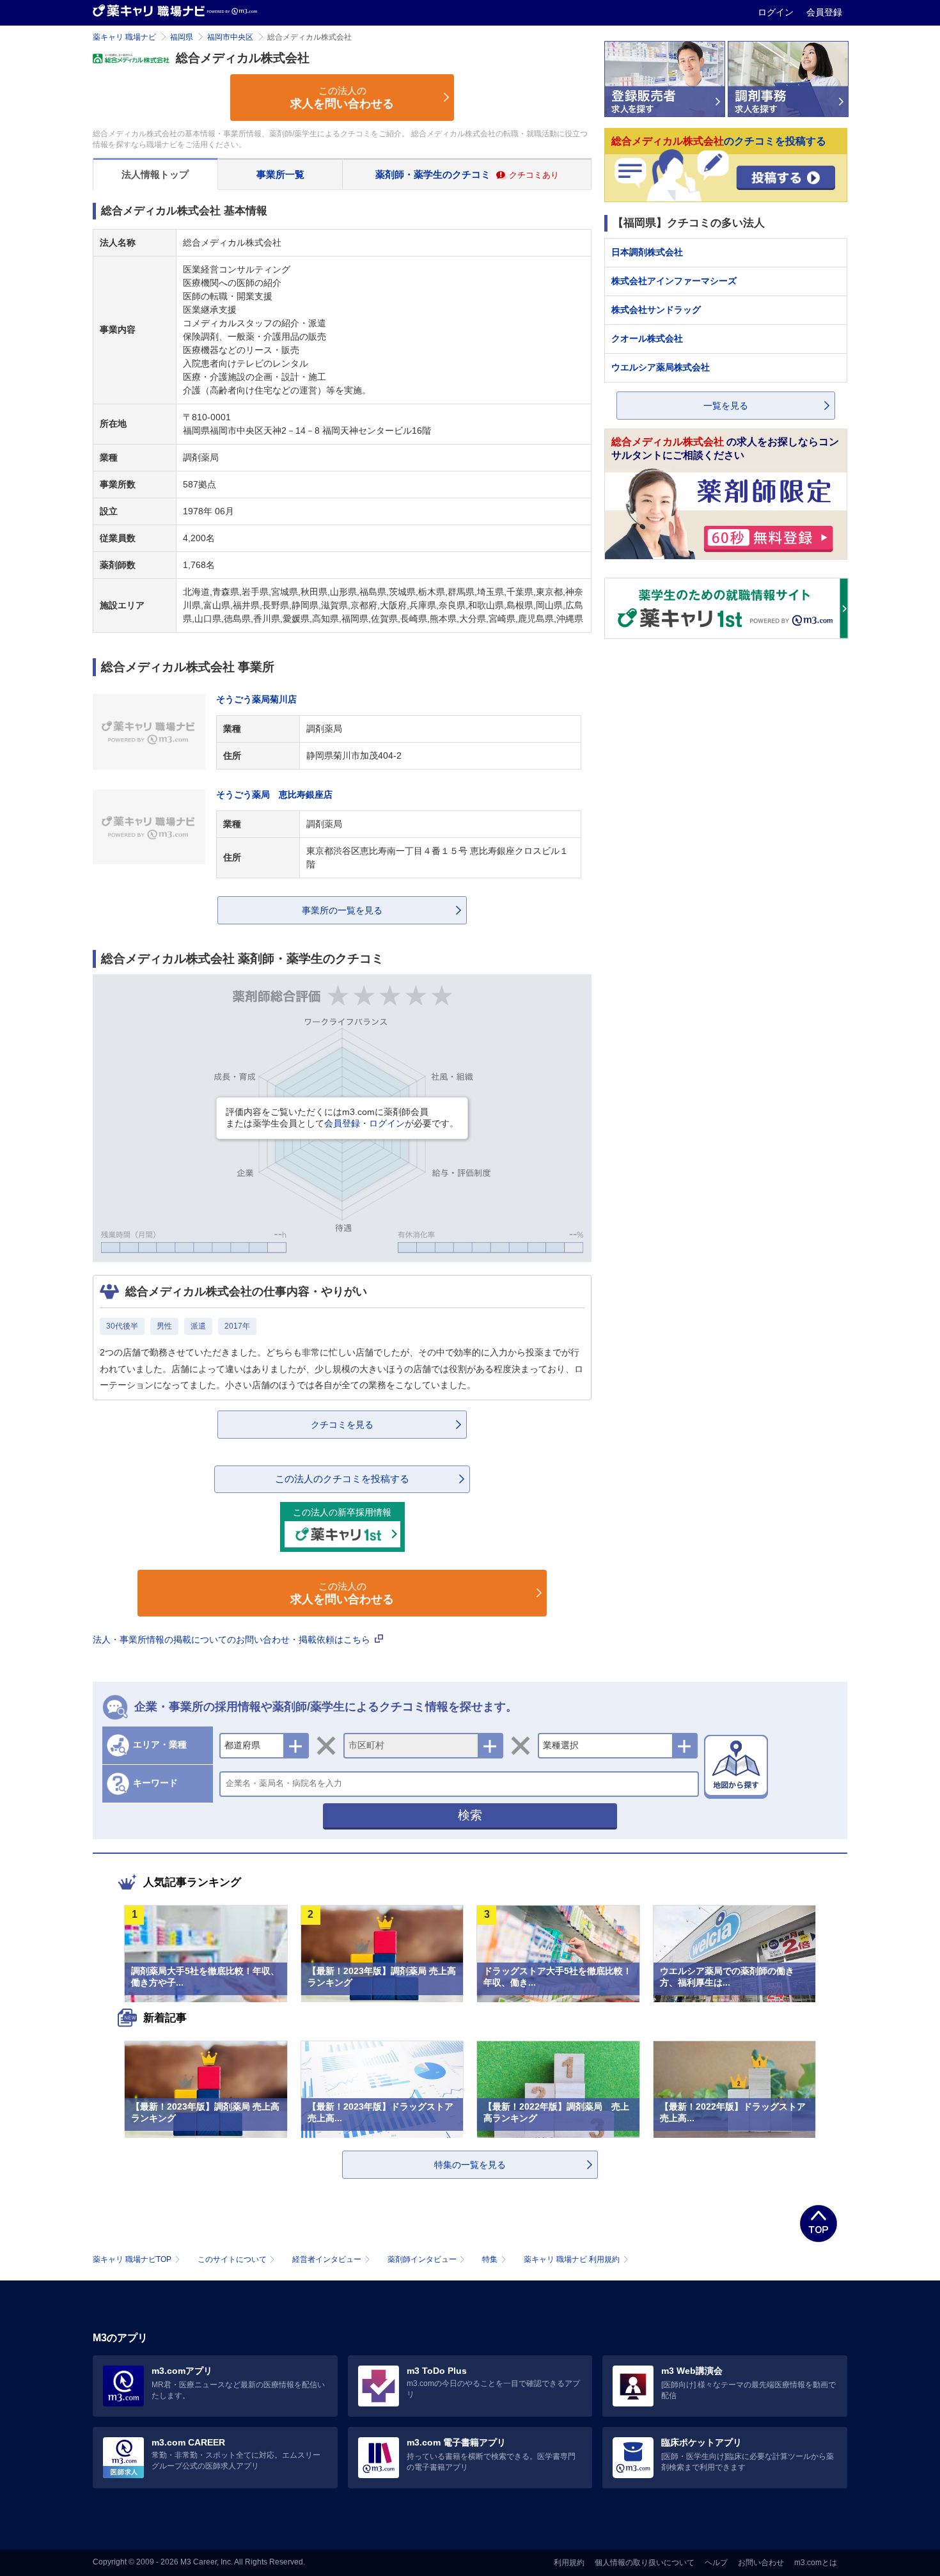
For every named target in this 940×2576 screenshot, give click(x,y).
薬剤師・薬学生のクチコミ (467, 174)
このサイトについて (232, 2259)
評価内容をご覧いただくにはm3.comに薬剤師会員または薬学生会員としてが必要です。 (342, 1118)
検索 (470, 1815)
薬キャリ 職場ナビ (124, 37)
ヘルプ (716, 2563)
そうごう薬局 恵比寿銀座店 (274, 794)
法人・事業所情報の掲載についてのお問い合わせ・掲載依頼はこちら (233, 1640)
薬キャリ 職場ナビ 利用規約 (572, 2259)
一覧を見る (726, 406)
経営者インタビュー (327, 2259)
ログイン (777, 12)
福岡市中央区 (230, 37)
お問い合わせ (761, 2563)
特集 (490, 2259)
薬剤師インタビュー (422, 2259)
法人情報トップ (155, 174)
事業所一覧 (280, 174)
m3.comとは (816, 2563)
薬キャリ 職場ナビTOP (132, 2259)
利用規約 (569, 2563)
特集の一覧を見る (470, 2165)
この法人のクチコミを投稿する (342, 1479)
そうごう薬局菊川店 (256, 699)
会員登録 (824, 12)
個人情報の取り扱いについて (645, 2563)
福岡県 (182, 37)
